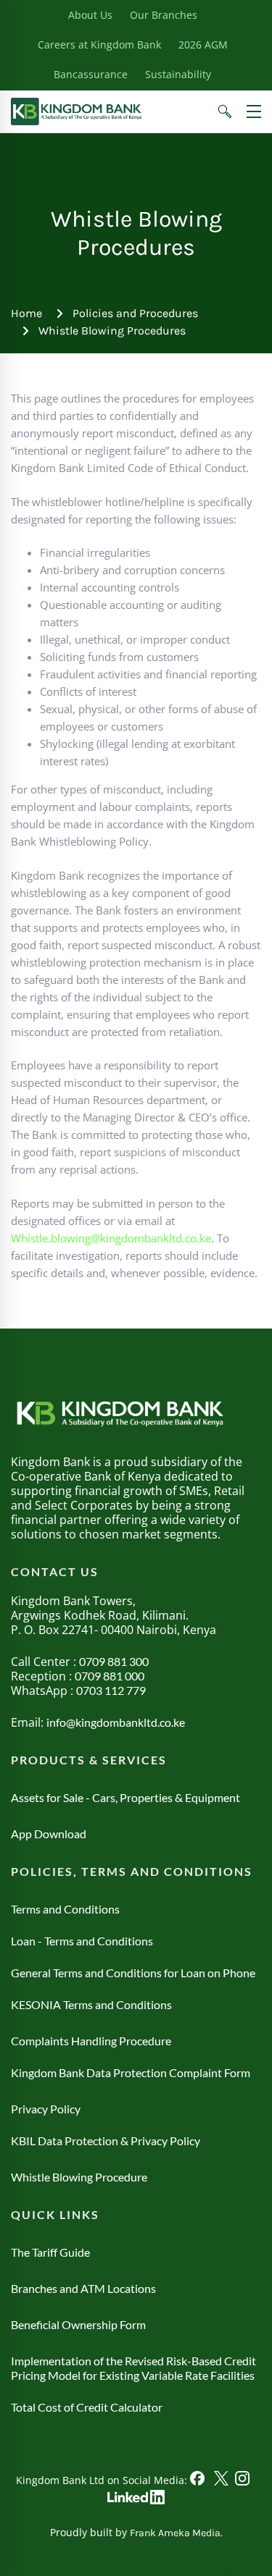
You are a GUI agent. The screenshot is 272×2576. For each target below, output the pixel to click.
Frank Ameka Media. (176, 2533)
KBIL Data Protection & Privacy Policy (106, 2141)
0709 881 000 (110, 1676)
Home (26, 313)
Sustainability (178, 74)
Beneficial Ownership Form (78, 2324)
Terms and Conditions (65, 1909)
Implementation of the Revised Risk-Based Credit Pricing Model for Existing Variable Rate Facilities (133, 2368)
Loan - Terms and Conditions (82, 1941)
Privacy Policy (46, 2109)
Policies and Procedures (135, 313)
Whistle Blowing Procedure (79, 2177)
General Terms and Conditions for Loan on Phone (133, 1973)
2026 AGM (203, 45)
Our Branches (164, 15)
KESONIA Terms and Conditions (91, 2004)
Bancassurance (91, 74)
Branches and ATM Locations (83, 2288)
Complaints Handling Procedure (91, 2041)
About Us (90, 15)
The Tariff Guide (50, 2252)
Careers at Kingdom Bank (99, 45)
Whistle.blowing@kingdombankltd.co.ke (111, 1238)
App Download (49, 1834)
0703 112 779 (111, 1690)
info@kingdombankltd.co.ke (116, 1722)
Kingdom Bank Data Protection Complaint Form (131, 2072)
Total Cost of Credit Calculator (87, 2407)
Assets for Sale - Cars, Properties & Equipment (125, 1797)
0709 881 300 (114, 1661)
